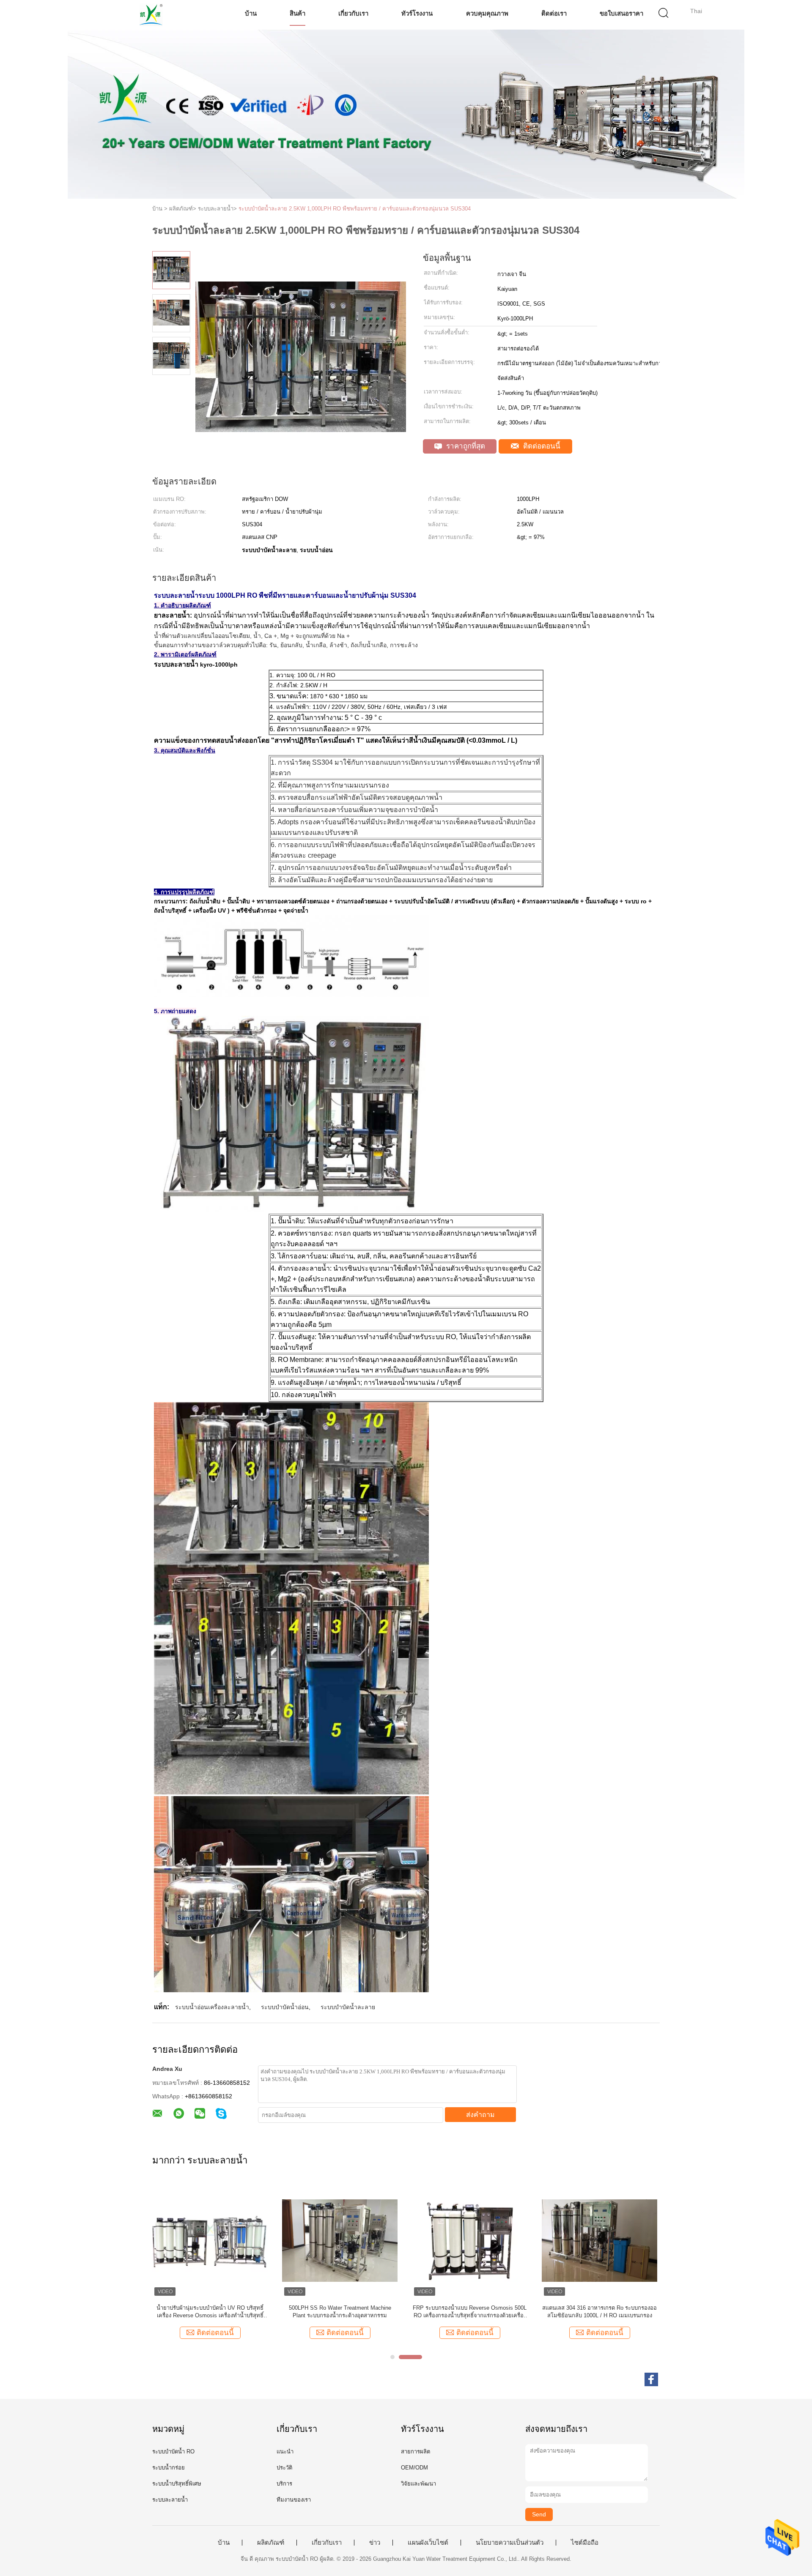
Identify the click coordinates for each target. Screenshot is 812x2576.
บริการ (284, 2484)
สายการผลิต (416, 2452)
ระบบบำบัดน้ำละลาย (348, 2007)
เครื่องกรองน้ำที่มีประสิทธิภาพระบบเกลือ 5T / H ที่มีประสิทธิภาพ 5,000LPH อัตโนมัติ (340, 2312)
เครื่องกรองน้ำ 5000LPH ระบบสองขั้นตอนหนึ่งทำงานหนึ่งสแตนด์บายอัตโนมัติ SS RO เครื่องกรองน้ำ (210, 2312)
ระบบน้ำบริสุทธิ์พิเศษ (177, 2484)
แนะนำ (285, 2452)
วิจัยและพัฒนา (418, 2484)
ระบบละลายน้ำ (170, 2500)
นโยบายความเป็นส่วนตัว (510, 2543)
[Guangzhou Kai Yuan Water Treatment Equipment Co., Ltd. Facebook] (651, 2379)
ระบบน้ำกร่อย (169, 2468)
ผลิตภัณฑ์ (271, 2543)
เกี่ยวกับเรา (353, 13)
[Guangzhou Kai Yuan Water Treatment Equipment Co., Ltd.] (151, 15)
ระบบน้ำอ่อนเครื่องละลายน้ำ (212, 2007)
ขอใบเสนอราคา (621, 13)
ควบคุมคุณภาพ (487, 13)
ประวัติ (284, 2468)
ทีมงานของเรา (294, 2500)
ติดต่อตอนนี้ (541, 446)
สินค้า (298, 13)
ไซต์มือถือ (585, 2543)
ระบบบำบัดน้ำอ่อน (285, 2007)
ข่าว (375, 2543)
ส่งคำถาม (480, 2115)
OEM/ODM (414, 2468)
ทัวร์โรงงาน (417, 13)
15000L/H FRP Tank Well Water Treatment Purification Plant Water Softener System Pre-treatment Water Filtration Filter (470, 2312)
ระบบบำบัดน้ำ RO (173, 2452)
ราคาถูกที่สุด (465, 446)
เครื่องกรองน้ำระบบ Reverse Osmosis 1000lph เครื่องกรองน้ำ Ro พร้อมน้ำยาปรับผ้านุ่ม (600, 2312)
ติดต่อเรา (554, 13)
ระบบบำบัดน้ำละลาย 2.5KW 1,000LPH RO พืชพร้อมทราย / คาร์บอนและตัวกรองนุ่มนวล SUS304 (355, 209)
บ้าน (251, 13)
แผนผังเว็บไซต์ (428, 2543)
